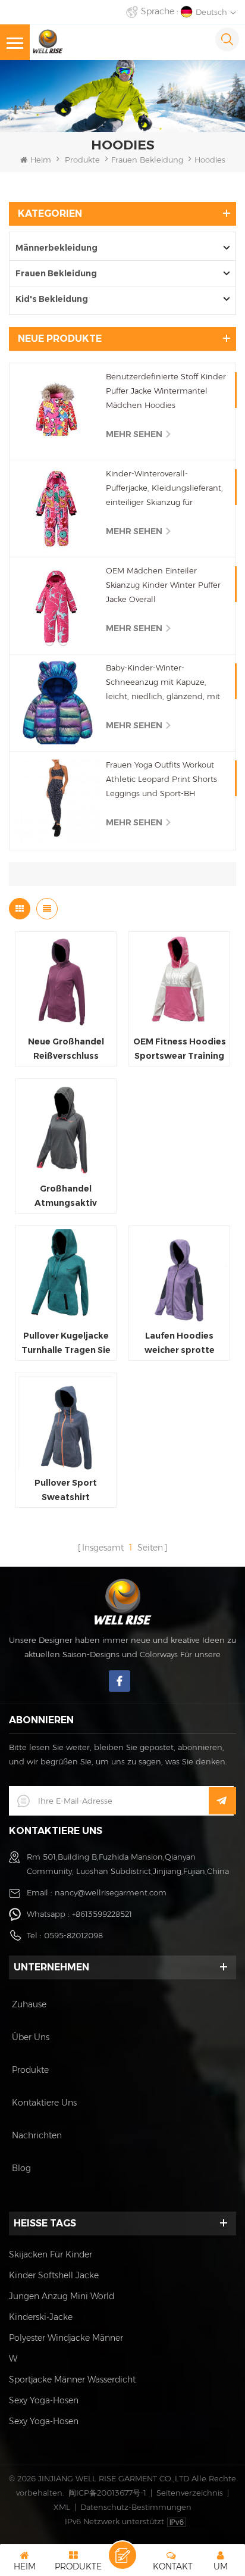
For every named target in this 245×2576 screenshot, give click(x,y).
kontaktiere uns (44, 2103)
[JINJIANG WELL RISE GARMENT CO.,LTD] (48, 41)
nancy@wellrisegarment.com (111, 1892)
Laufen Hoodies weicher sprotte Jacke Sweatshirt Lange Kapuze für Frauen (180, 1344)
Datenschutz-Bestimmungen (136, 2507)
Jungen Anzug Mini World (62, 2296)
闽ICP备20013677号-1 (107, 2493)
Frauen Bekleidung (147, 160)
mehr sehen (134, 434)
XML (62, 2507)
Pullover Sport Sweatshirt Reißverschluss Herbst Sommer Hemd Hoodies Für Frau (66, 1491)
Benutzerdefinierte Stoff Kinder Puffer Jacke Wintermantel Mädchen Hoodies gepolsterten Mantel (166, 392)
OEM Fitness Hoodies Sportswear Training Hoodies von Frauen (180, 1050)
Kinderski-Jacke (41, 2317)
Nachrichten (37, 2135)
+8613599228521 (102, 1914)
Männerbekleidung (56, 248)
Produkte (82, 160)
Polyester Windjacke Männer (66, 2338)
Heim (41, 160)
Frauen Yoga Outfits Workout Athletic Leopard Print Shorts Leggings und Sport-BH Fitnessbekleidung (161, 780)
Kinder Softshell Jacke (54, 2275)
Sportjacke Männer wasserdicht (72, 2379)
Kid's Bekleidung (52, 299)
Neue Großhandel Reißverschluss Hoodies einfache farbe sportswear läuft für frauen (66, 1050)
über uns (31, 2037)
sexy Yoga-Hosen (44, 2400)
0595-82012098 (73, 1935)
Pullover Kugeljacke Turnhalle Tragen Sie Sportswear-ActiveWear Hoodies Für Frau (66, 1344)
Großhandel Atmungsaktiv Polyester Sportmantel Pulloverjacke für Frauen (66, 1197)
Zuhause (29, 2004)
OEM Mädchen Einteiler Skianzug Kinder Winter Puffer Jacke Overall (163, 585)
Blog (21, 2168)
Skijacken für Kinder (51, 2254)
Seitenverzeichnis (190, 2493)
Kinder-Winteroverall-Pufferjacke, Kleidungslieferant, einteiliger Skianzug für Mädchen (164, 489)
